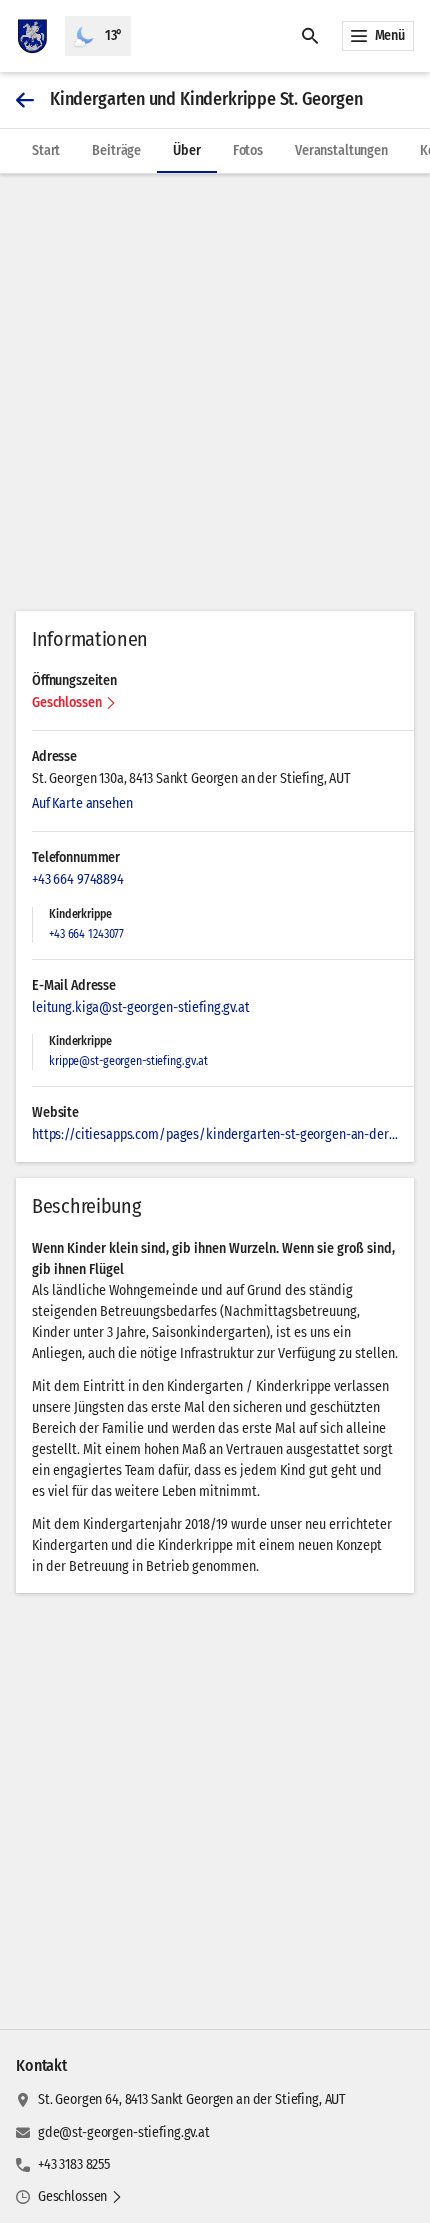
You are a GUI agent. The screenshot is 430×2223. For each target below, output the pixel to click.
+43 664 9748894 (78, 879)
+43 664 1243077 (86, 934)
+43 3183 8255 (74, 2164)
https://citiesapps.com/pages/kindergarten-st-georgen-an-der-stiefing (215, 1134)
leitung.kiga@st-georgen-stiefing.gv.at (141, 1007)
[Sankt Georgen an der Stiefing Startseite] (32, 36)
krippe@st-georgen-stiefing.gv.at (128, 1061)
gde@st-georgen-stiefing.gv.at (124, 2132)
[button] (74, 703)
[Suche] (310, 36)
